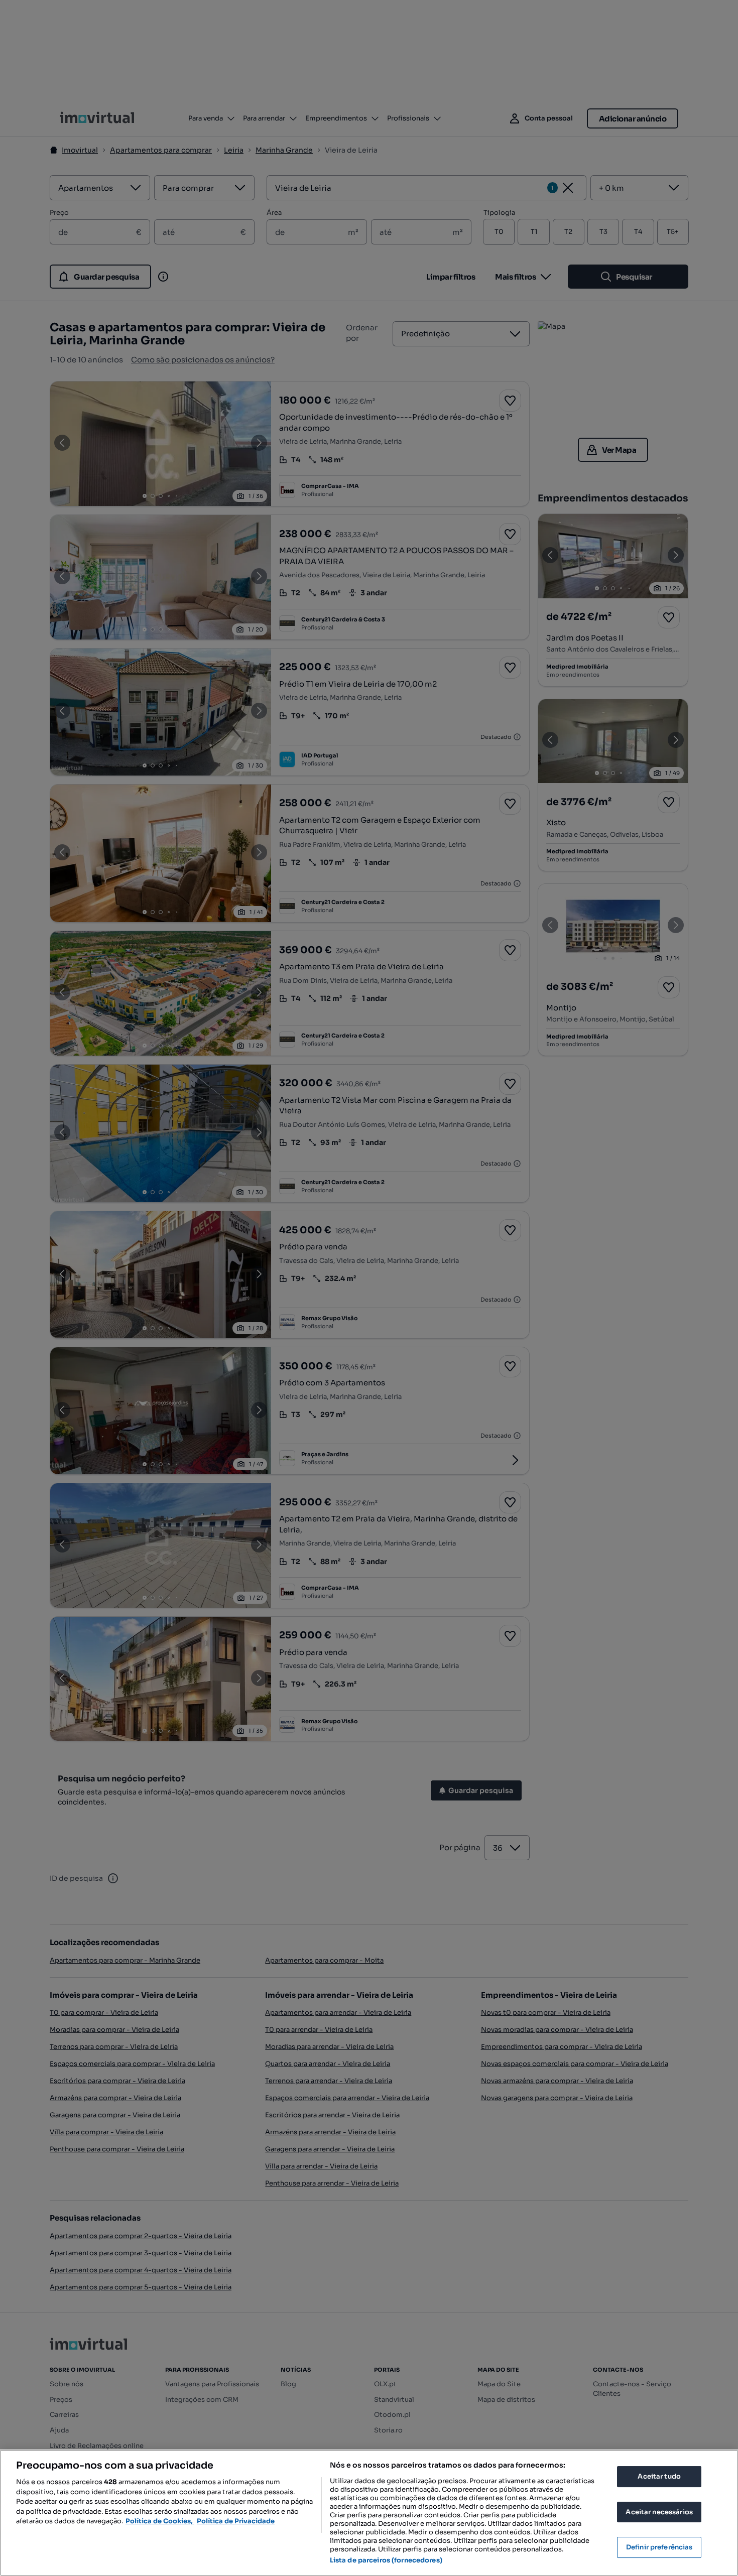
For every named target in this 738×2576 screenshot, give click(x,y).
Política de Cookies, (160, 2521)
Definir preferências (659, 2547)
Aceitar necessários (659, 2512)
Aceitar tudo (659, 2476)
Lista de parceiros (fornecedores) (386, 2560)
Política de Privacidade (236, 2521)
